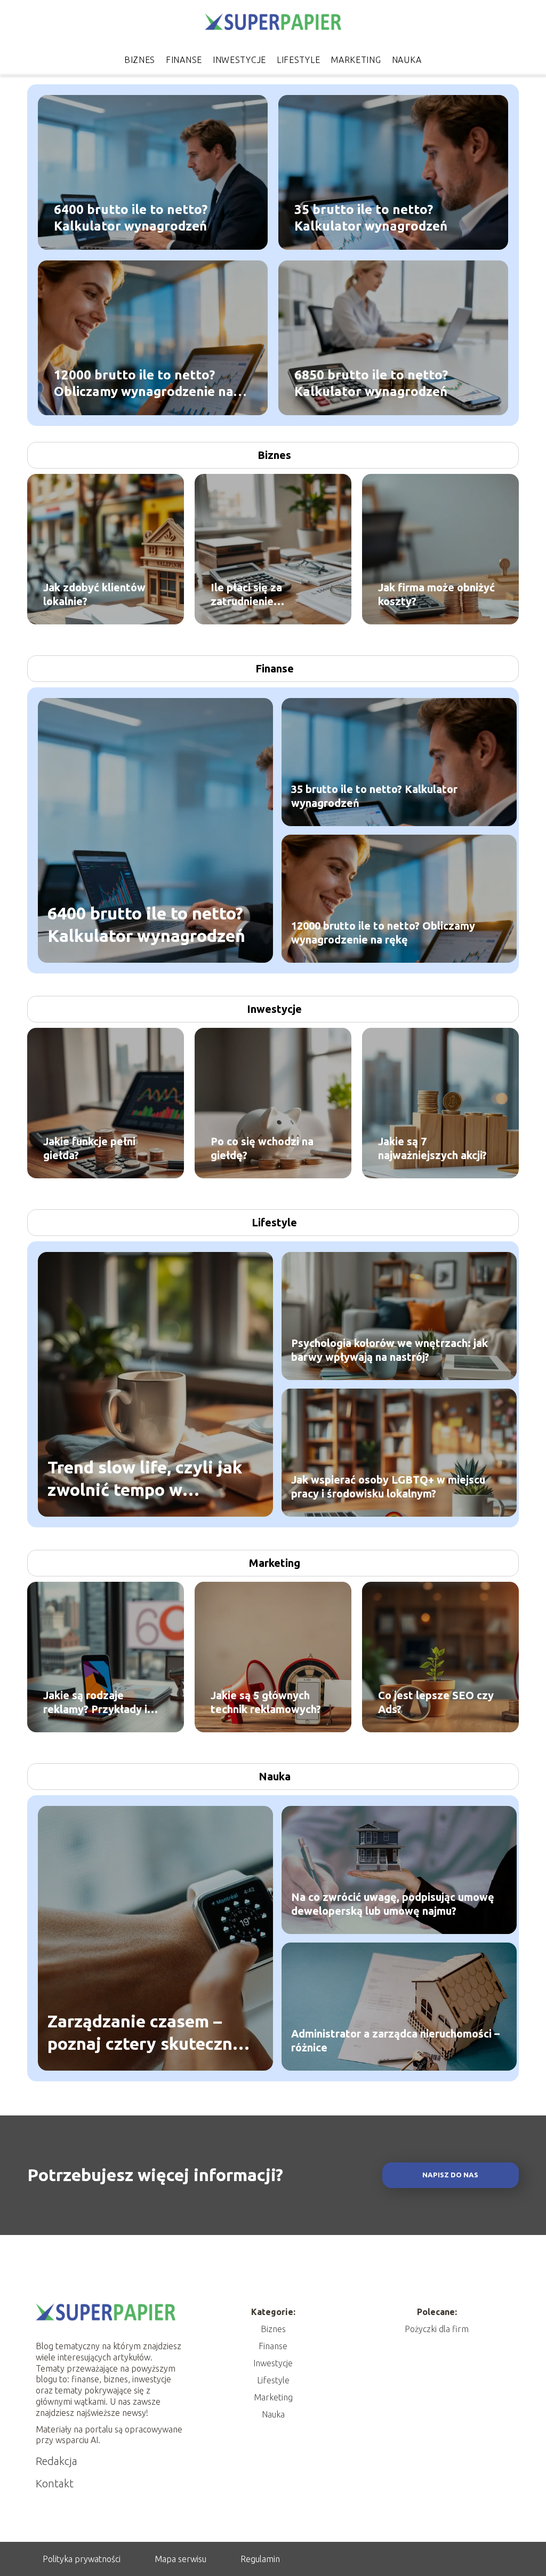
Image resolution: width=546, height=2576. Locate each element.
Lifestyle (298, 60)
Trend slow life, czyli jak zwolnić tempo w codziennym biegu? (145, 1479)
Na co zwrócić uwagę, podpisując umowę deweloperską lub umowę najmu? (393, 1904)
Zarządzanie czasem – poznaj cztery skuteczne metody (145, 2033)
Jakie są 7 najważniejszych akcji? (432, 1148)
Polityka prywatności (82, 2559)
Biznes (140, 60)
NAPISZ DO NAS (450, 2175)
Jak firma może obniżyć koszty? (436, 594)
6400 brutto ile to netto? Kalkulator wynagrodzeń (131, 218)
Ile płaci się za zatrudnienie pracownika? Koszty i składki (263, 595)
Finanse (184, 60)
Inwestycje (239, 60)
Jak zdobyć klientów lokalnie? (94, 594)
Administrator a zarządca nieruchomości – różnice (395, 2040)
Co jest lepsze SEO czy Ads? (436, 1702)
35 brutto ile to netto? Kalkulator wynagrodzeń (371, 218)
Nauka (407, 60)
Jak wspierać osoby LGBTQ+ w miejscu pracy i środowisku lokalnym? (388, 1487)
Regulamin (260, 2559)
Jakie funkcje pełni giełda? (89, 1148)
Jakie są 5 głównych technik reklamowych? (266, 1702)
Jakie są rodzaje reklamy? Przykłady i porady (95, 1703)
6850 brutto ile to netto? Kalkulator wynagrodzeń (371, 383)
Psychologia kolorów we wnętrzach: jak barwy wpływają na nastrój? (390, 1350)
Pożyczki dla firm (437, 2329)
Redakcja (57, 2461)
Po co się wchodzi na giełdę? (262, 1148)
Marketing (356, 60)
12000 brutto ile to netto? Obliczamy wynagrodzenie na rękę (144, 384)
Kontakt (55, 2483)
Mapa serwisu (180, 2559)
